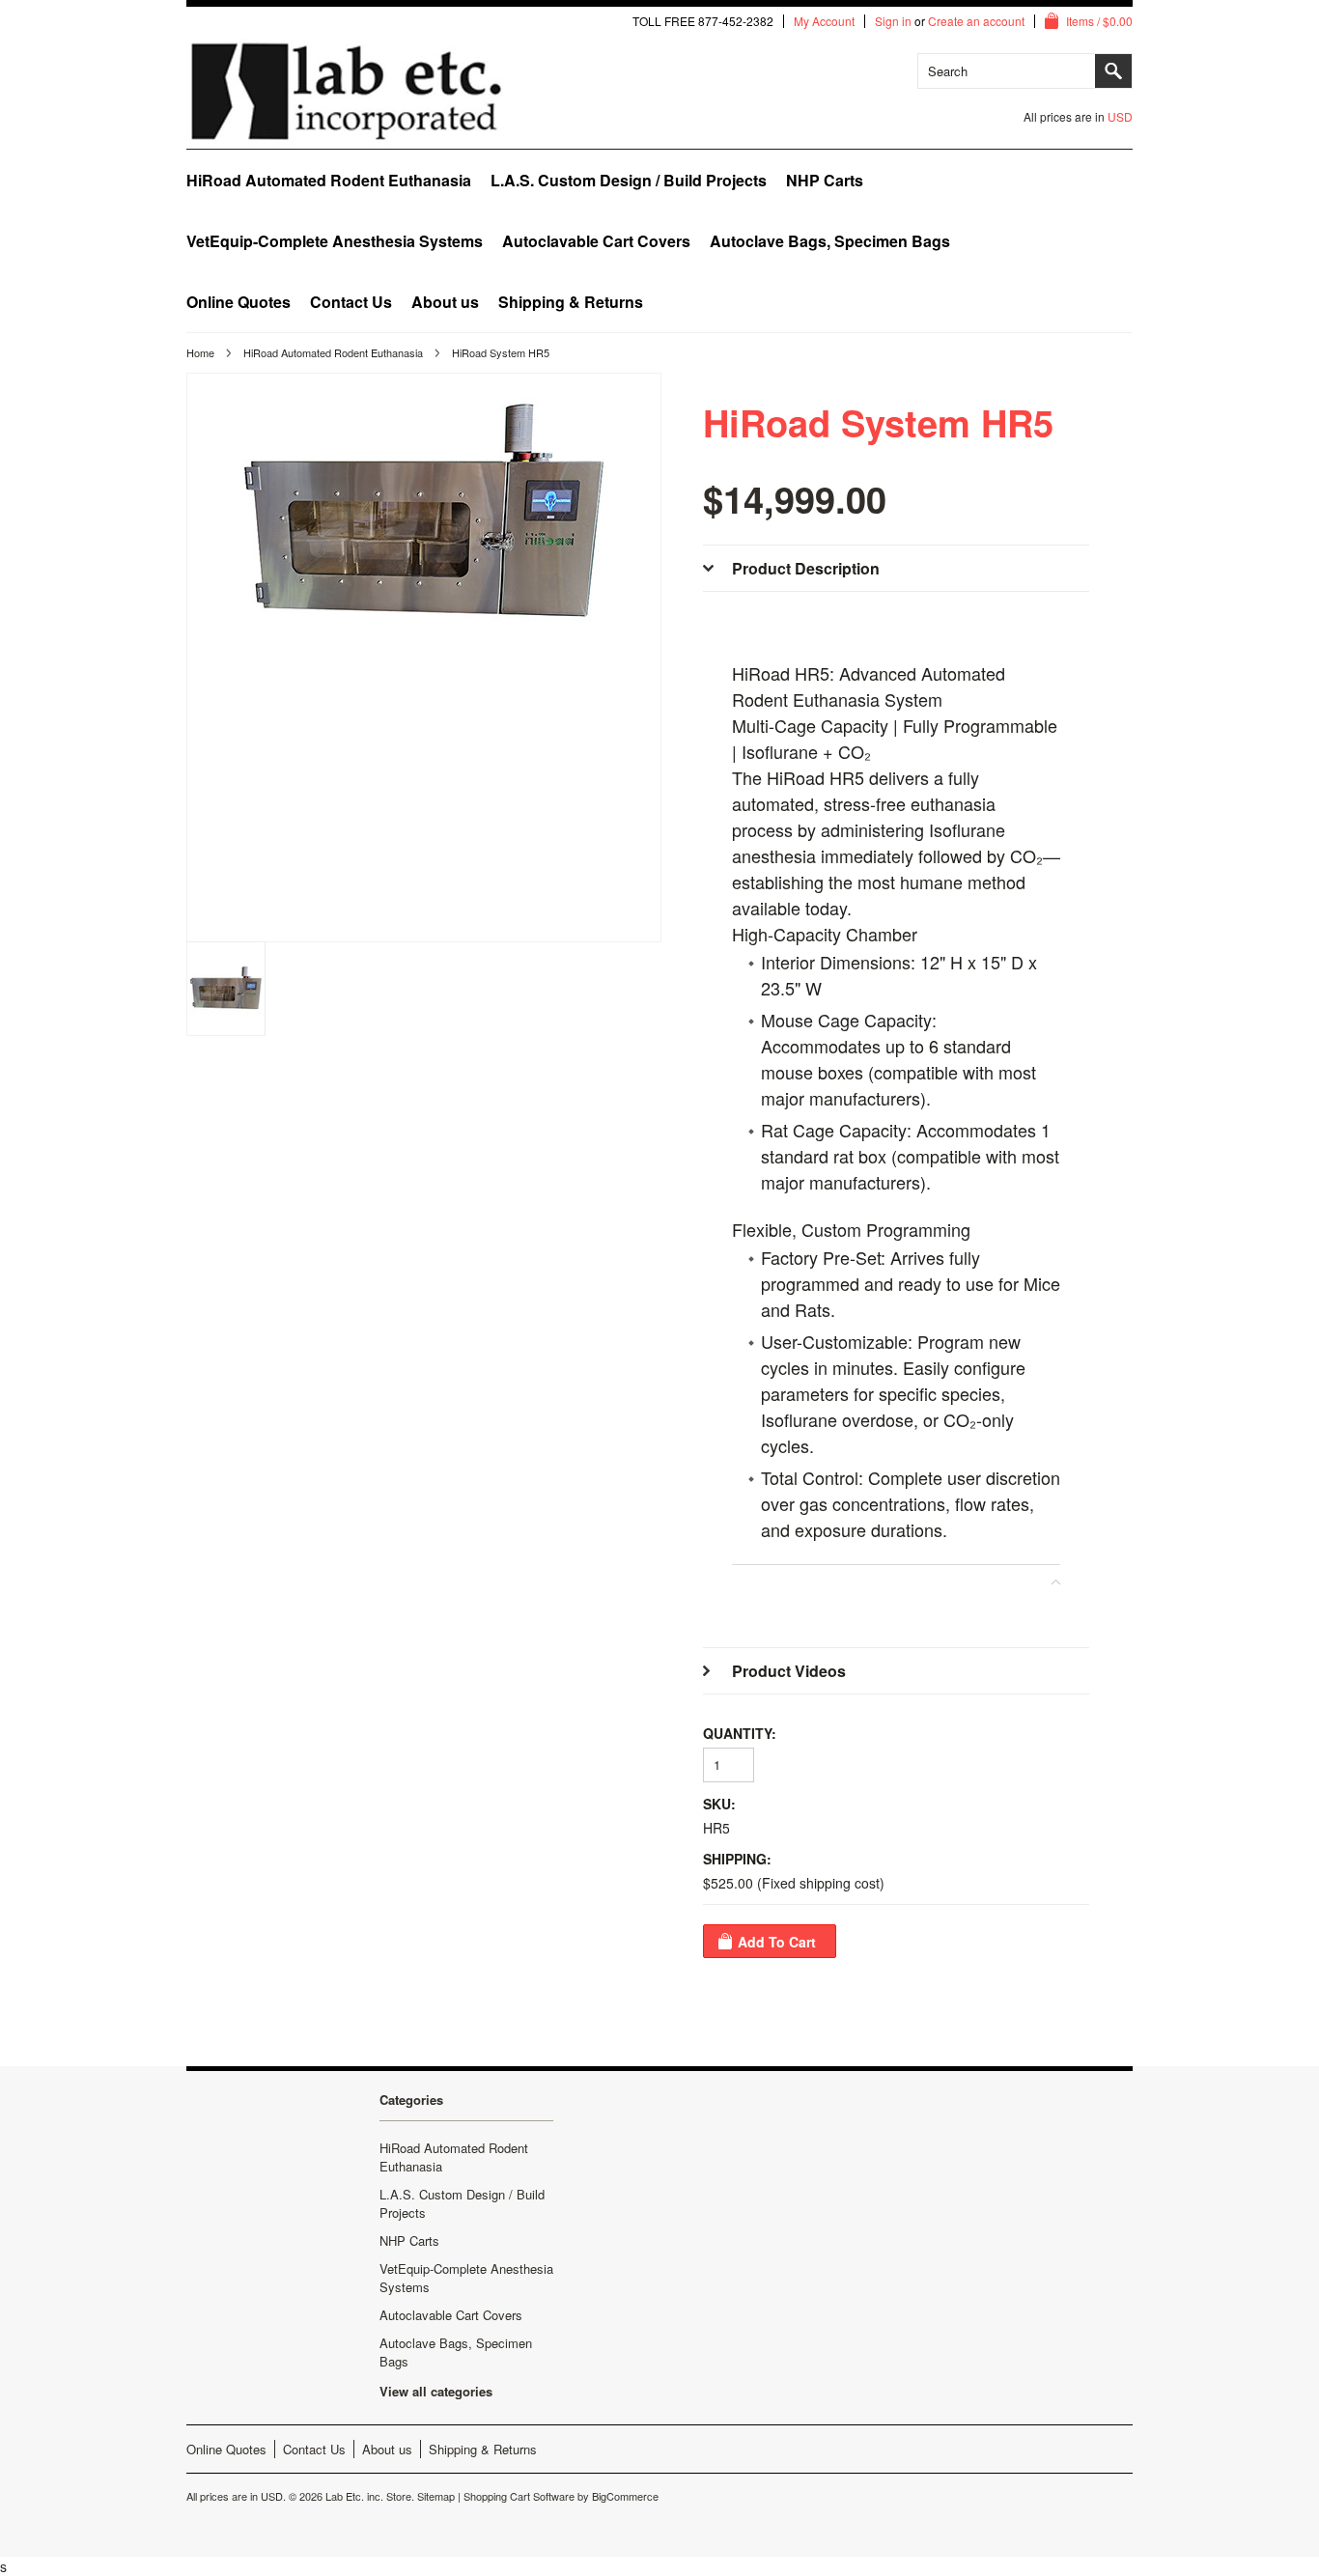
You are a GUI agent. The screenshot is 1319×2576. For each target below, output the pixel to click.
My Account (824, 21)
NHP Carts (825, 180)
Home (200, 352)
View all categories (436, 2391)
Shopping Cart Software (519, 2496)
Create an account (976, 21)
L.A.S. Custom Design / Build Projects (629, 180)
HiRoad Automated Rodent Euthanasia (329, 180)
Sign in (893, 21)
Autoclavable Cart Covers (596, 241)
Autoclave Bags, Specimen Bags (830, 241)
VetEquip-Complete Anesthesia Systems (335, 241)
